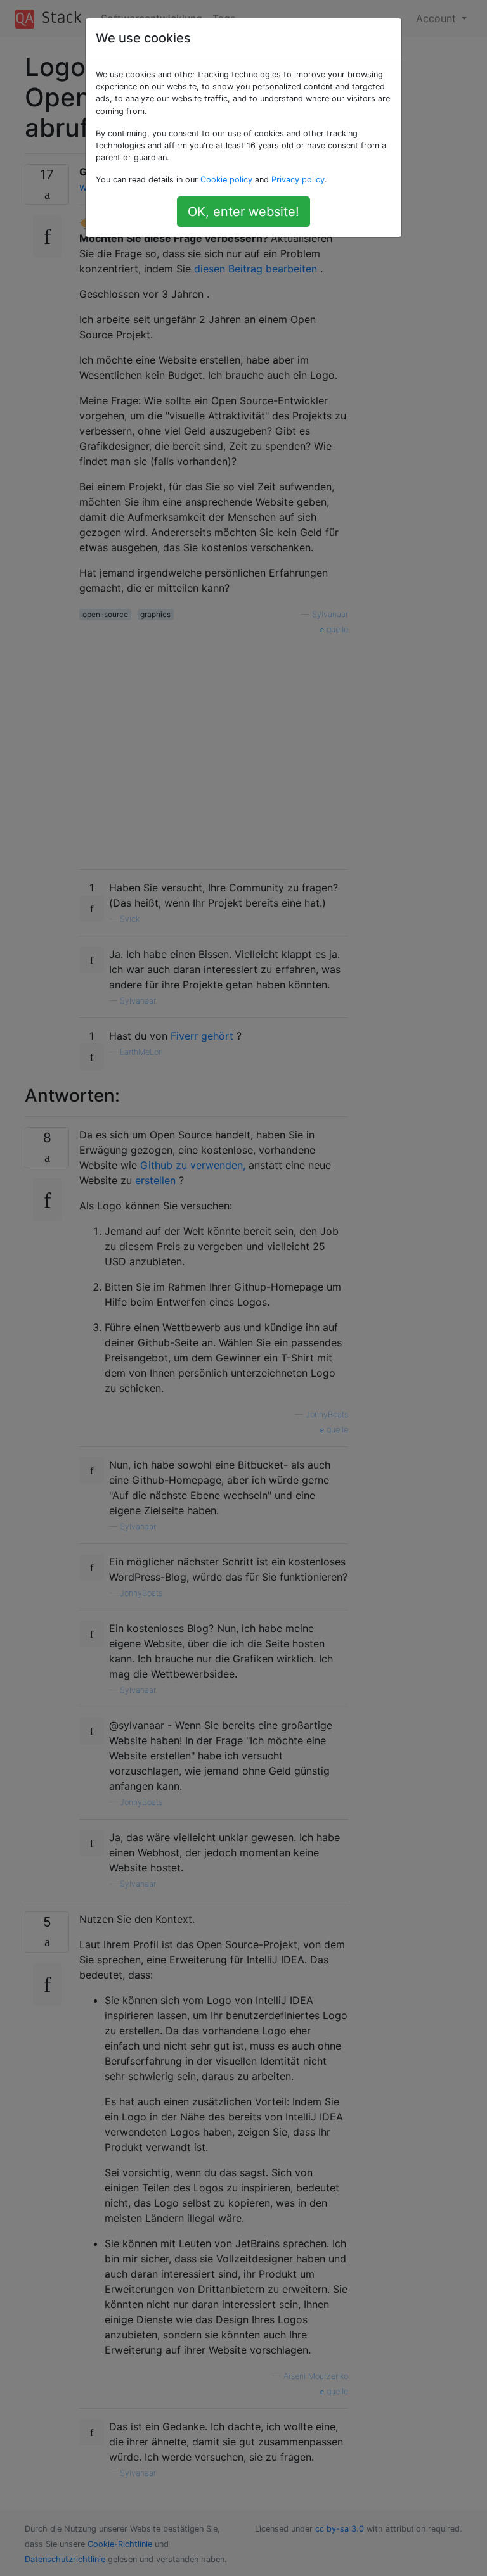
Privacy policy (298, 180)
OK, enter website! (243, 212)
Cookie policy (226, 180)
